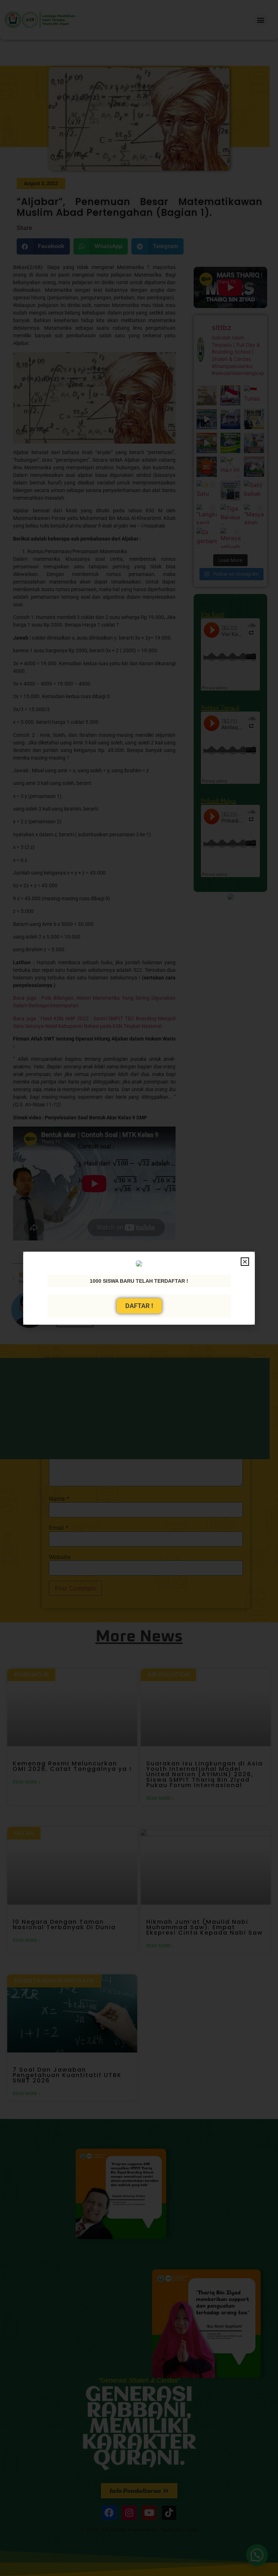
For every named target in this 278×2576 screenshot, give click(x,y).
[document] (139, 1288)
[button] (245, 1262)
